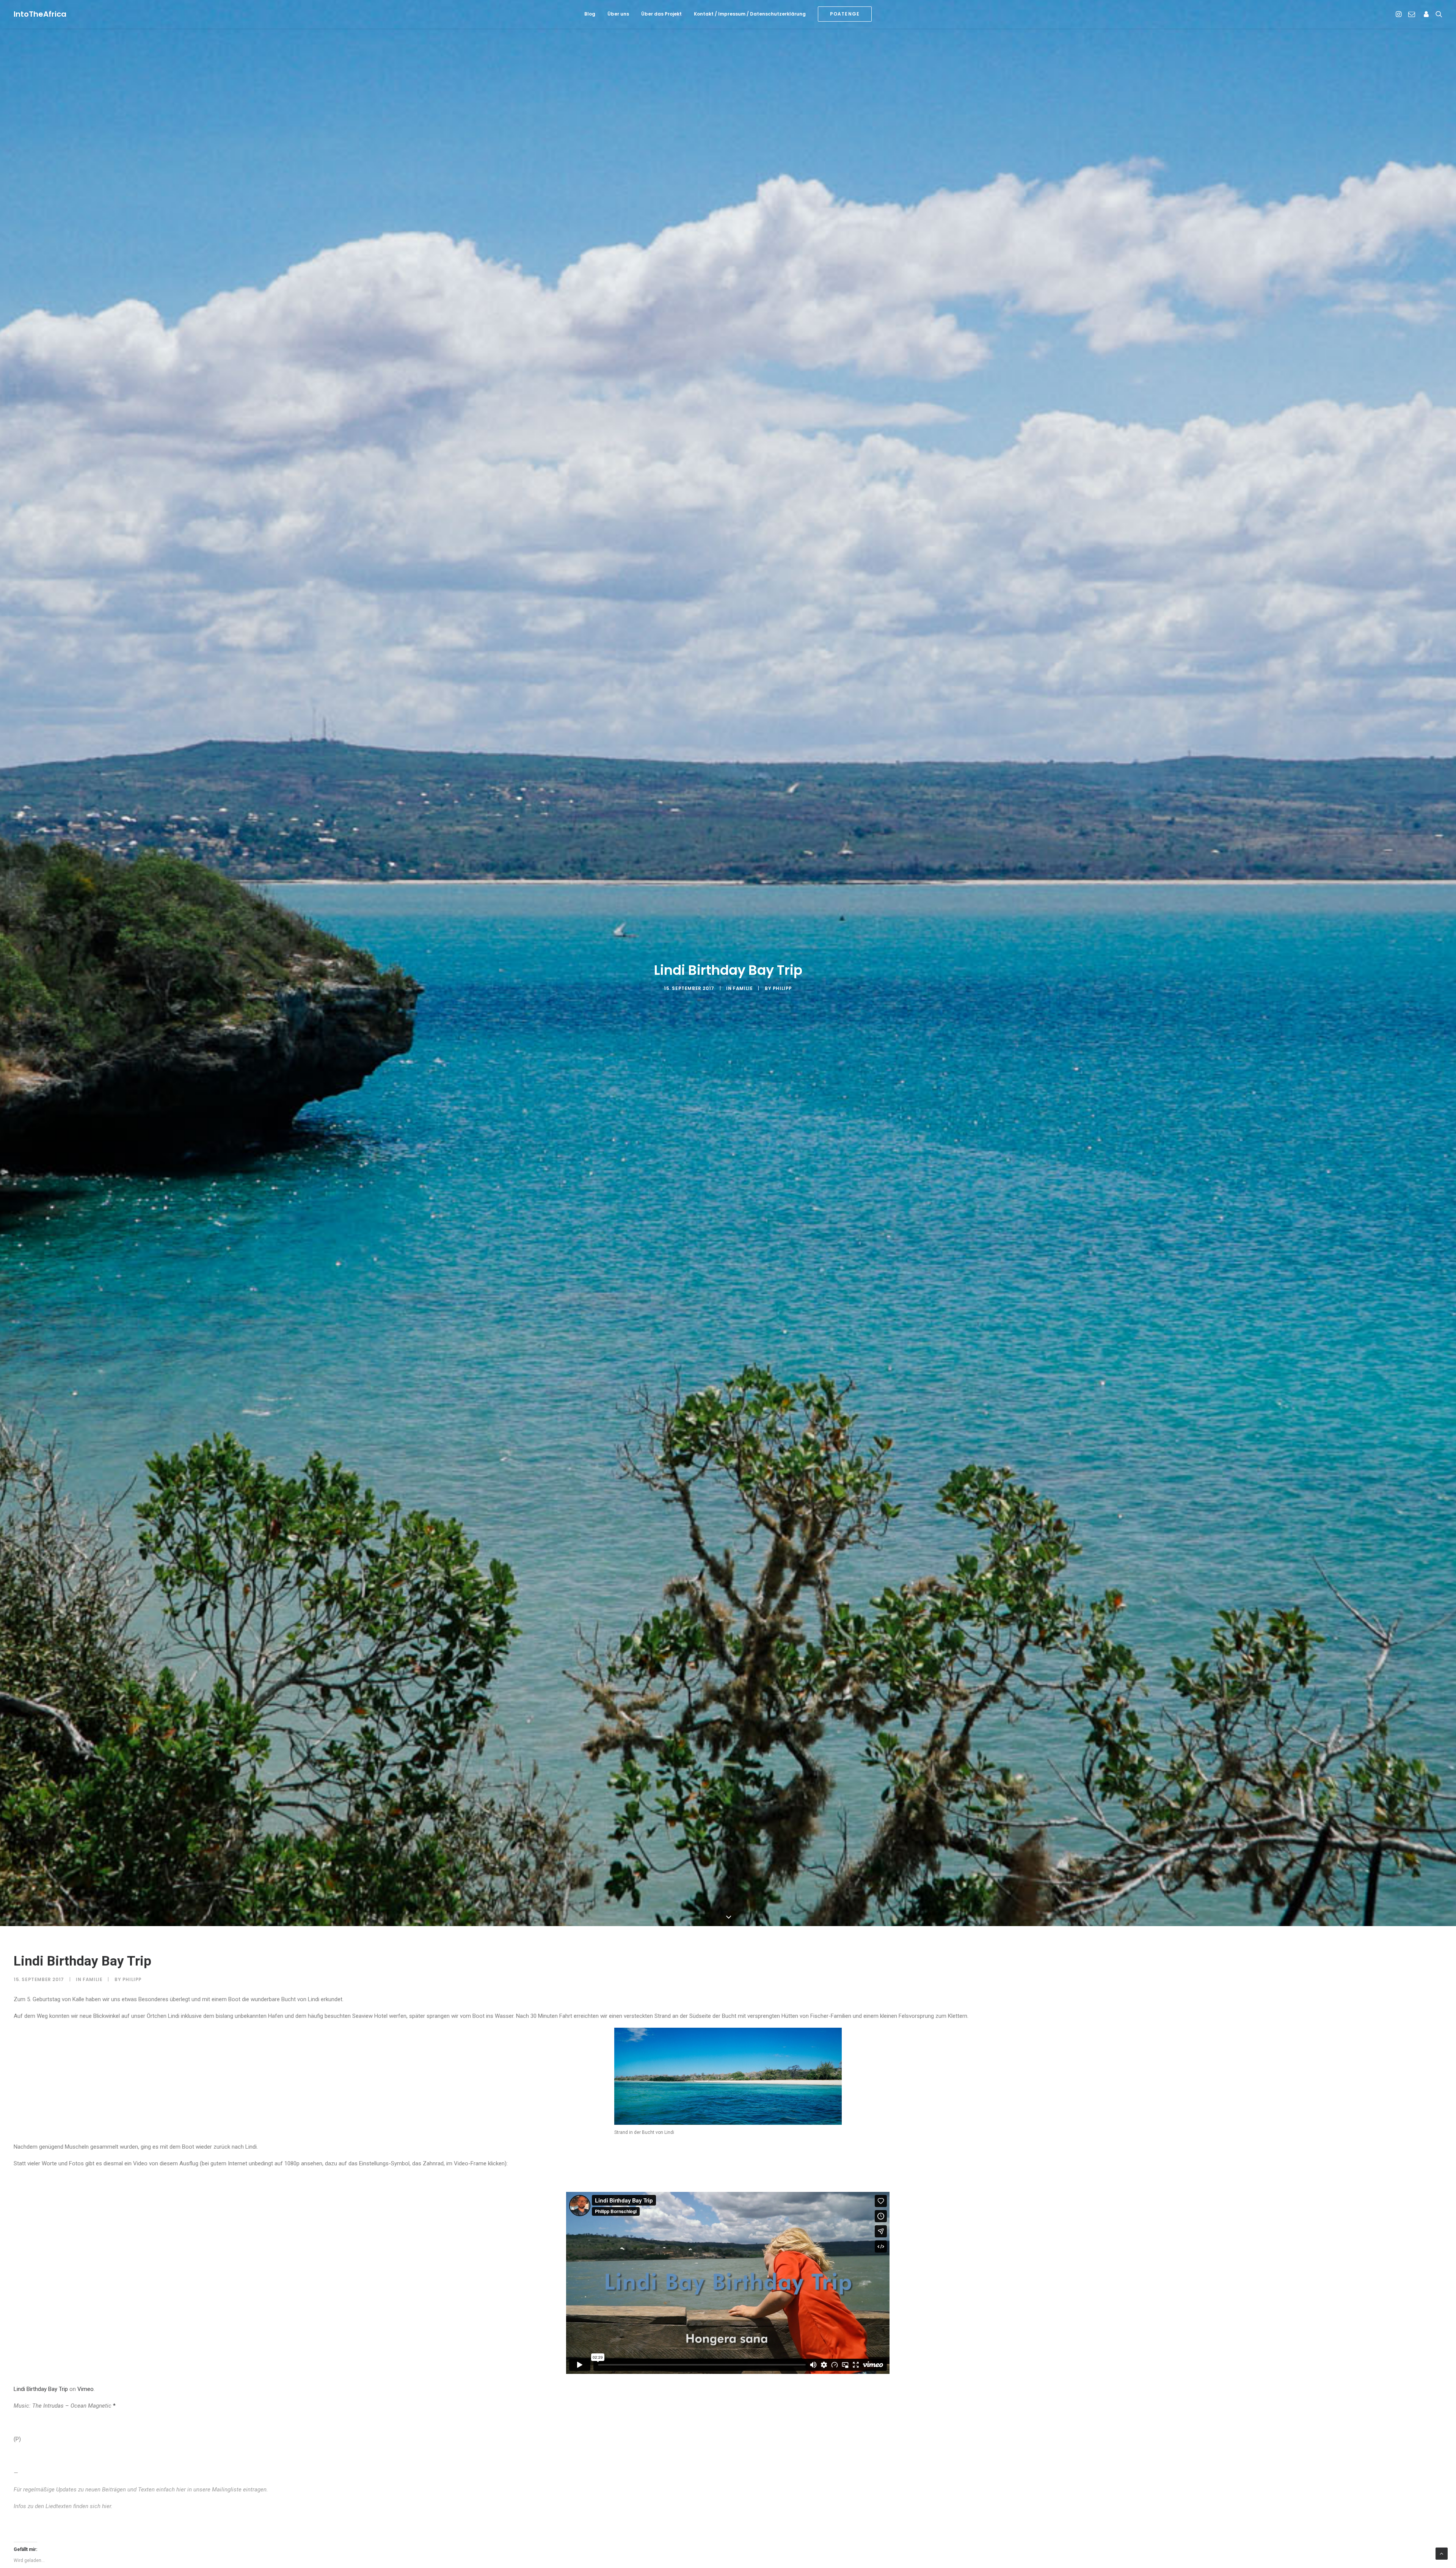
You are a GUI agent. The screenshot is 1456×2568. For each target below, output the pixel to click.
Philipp (782, 988)
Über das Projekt (661, 14)
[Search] (1437, 14)
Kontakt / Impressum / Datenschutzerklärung (750, 14)
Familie (743, 988)
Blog (590, 14)
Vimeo (86, 2389)
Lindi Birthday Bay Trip (41, 2389)
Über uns (618, 14)
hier (181, 2490)
